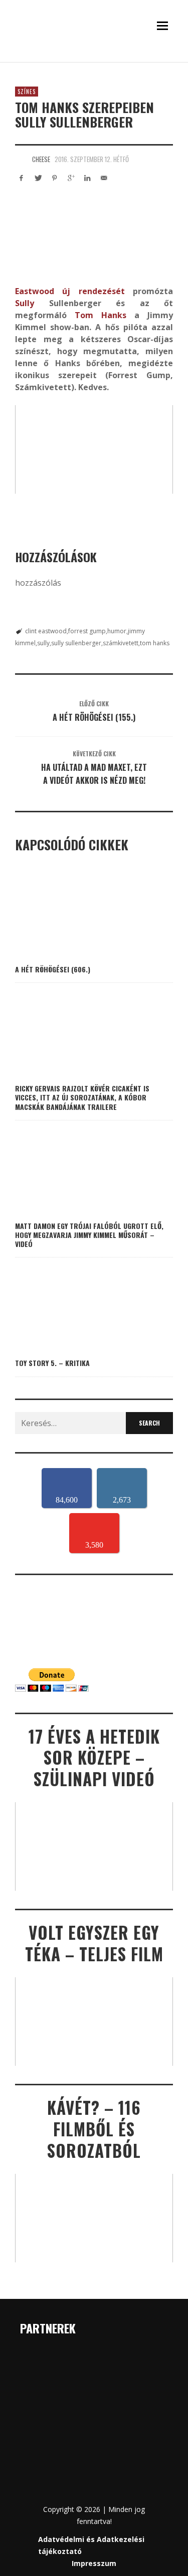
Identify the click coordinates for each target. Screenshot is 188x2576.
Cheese (41, 159)
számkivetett (121, 643)
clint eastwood (46, 631)
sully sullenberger (76, 643)
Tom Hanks (101, 315)
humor (117, 631)
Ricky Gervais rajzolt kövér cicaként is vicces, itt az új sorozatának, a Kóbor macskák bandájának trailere (82, 1097)
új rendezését (93, 291)
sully (43, 643)
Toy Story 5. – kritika (52, 1363)
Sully (25, 303)
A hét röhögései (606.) (53, 969)
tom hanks (155, 643)
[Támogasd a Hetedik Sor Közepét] (94, 60)
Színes (27, 92)
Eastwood (35, 291)
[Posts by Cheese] (21, 159)
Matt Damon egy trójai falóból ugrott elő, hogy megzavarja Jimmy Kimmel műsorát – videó (89, 1235)
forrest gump (87, 631)
